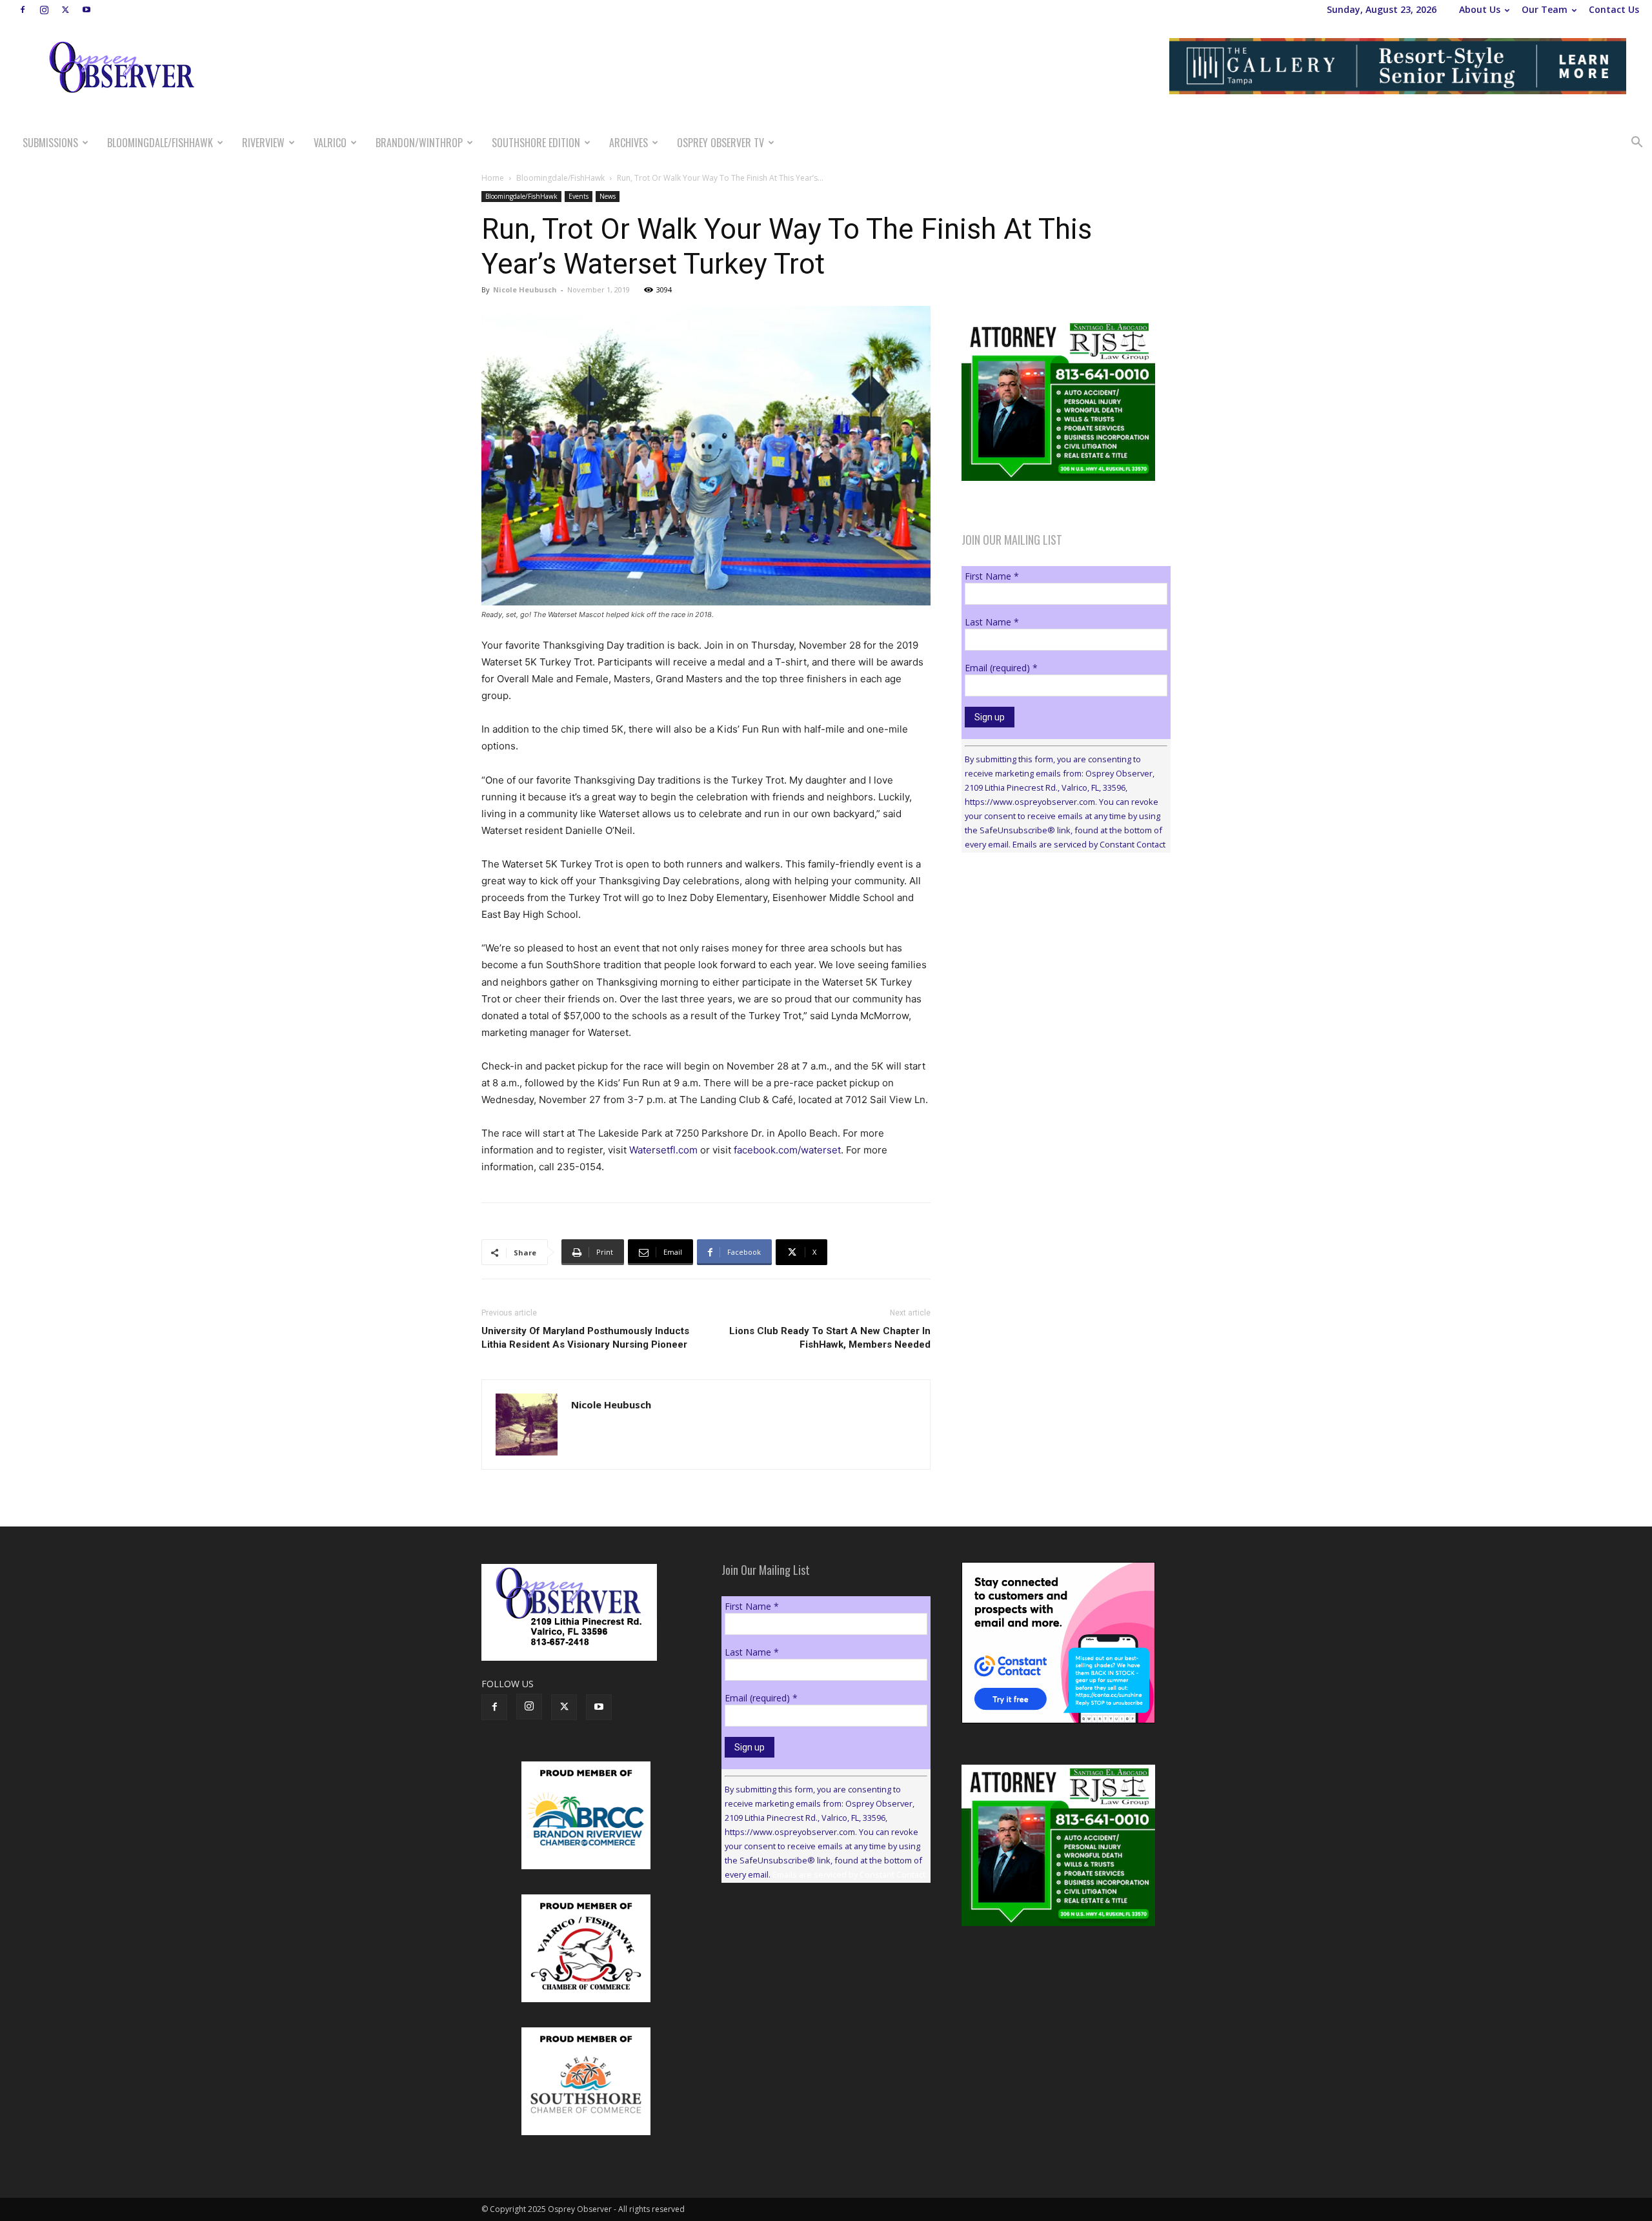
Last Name (992, 622)
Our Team (1545, 9)
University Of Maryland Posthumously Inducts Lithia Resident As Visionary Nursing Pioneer (585, 1338)
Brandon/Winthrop (419, 143)
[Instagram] (44, 10)
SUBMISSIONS (50, 143)
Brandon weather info (1058, 981)
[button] (1637, 144)
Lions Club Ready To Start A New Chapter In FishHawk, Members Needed (830, 1338)
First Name (992, 576)
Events (579, 196)
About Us (1480, 9)
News (608, 196)
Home (493, 178)
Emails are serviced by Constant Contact (1089, 844)
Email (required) (1001, 668)
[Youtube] (86, 10)
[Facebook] (23, 10)
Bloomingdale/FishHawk (160, 143)
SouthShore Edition (536, 143)
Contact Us (1614, 9)
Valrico (330, 143)
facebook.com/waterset (787, 1150)
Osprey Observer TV (720, 143)
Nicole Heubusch (525, 289)
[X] (65, 10)
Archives (629, 143)
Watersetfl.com (663, 1150)
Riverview (263, 143)
